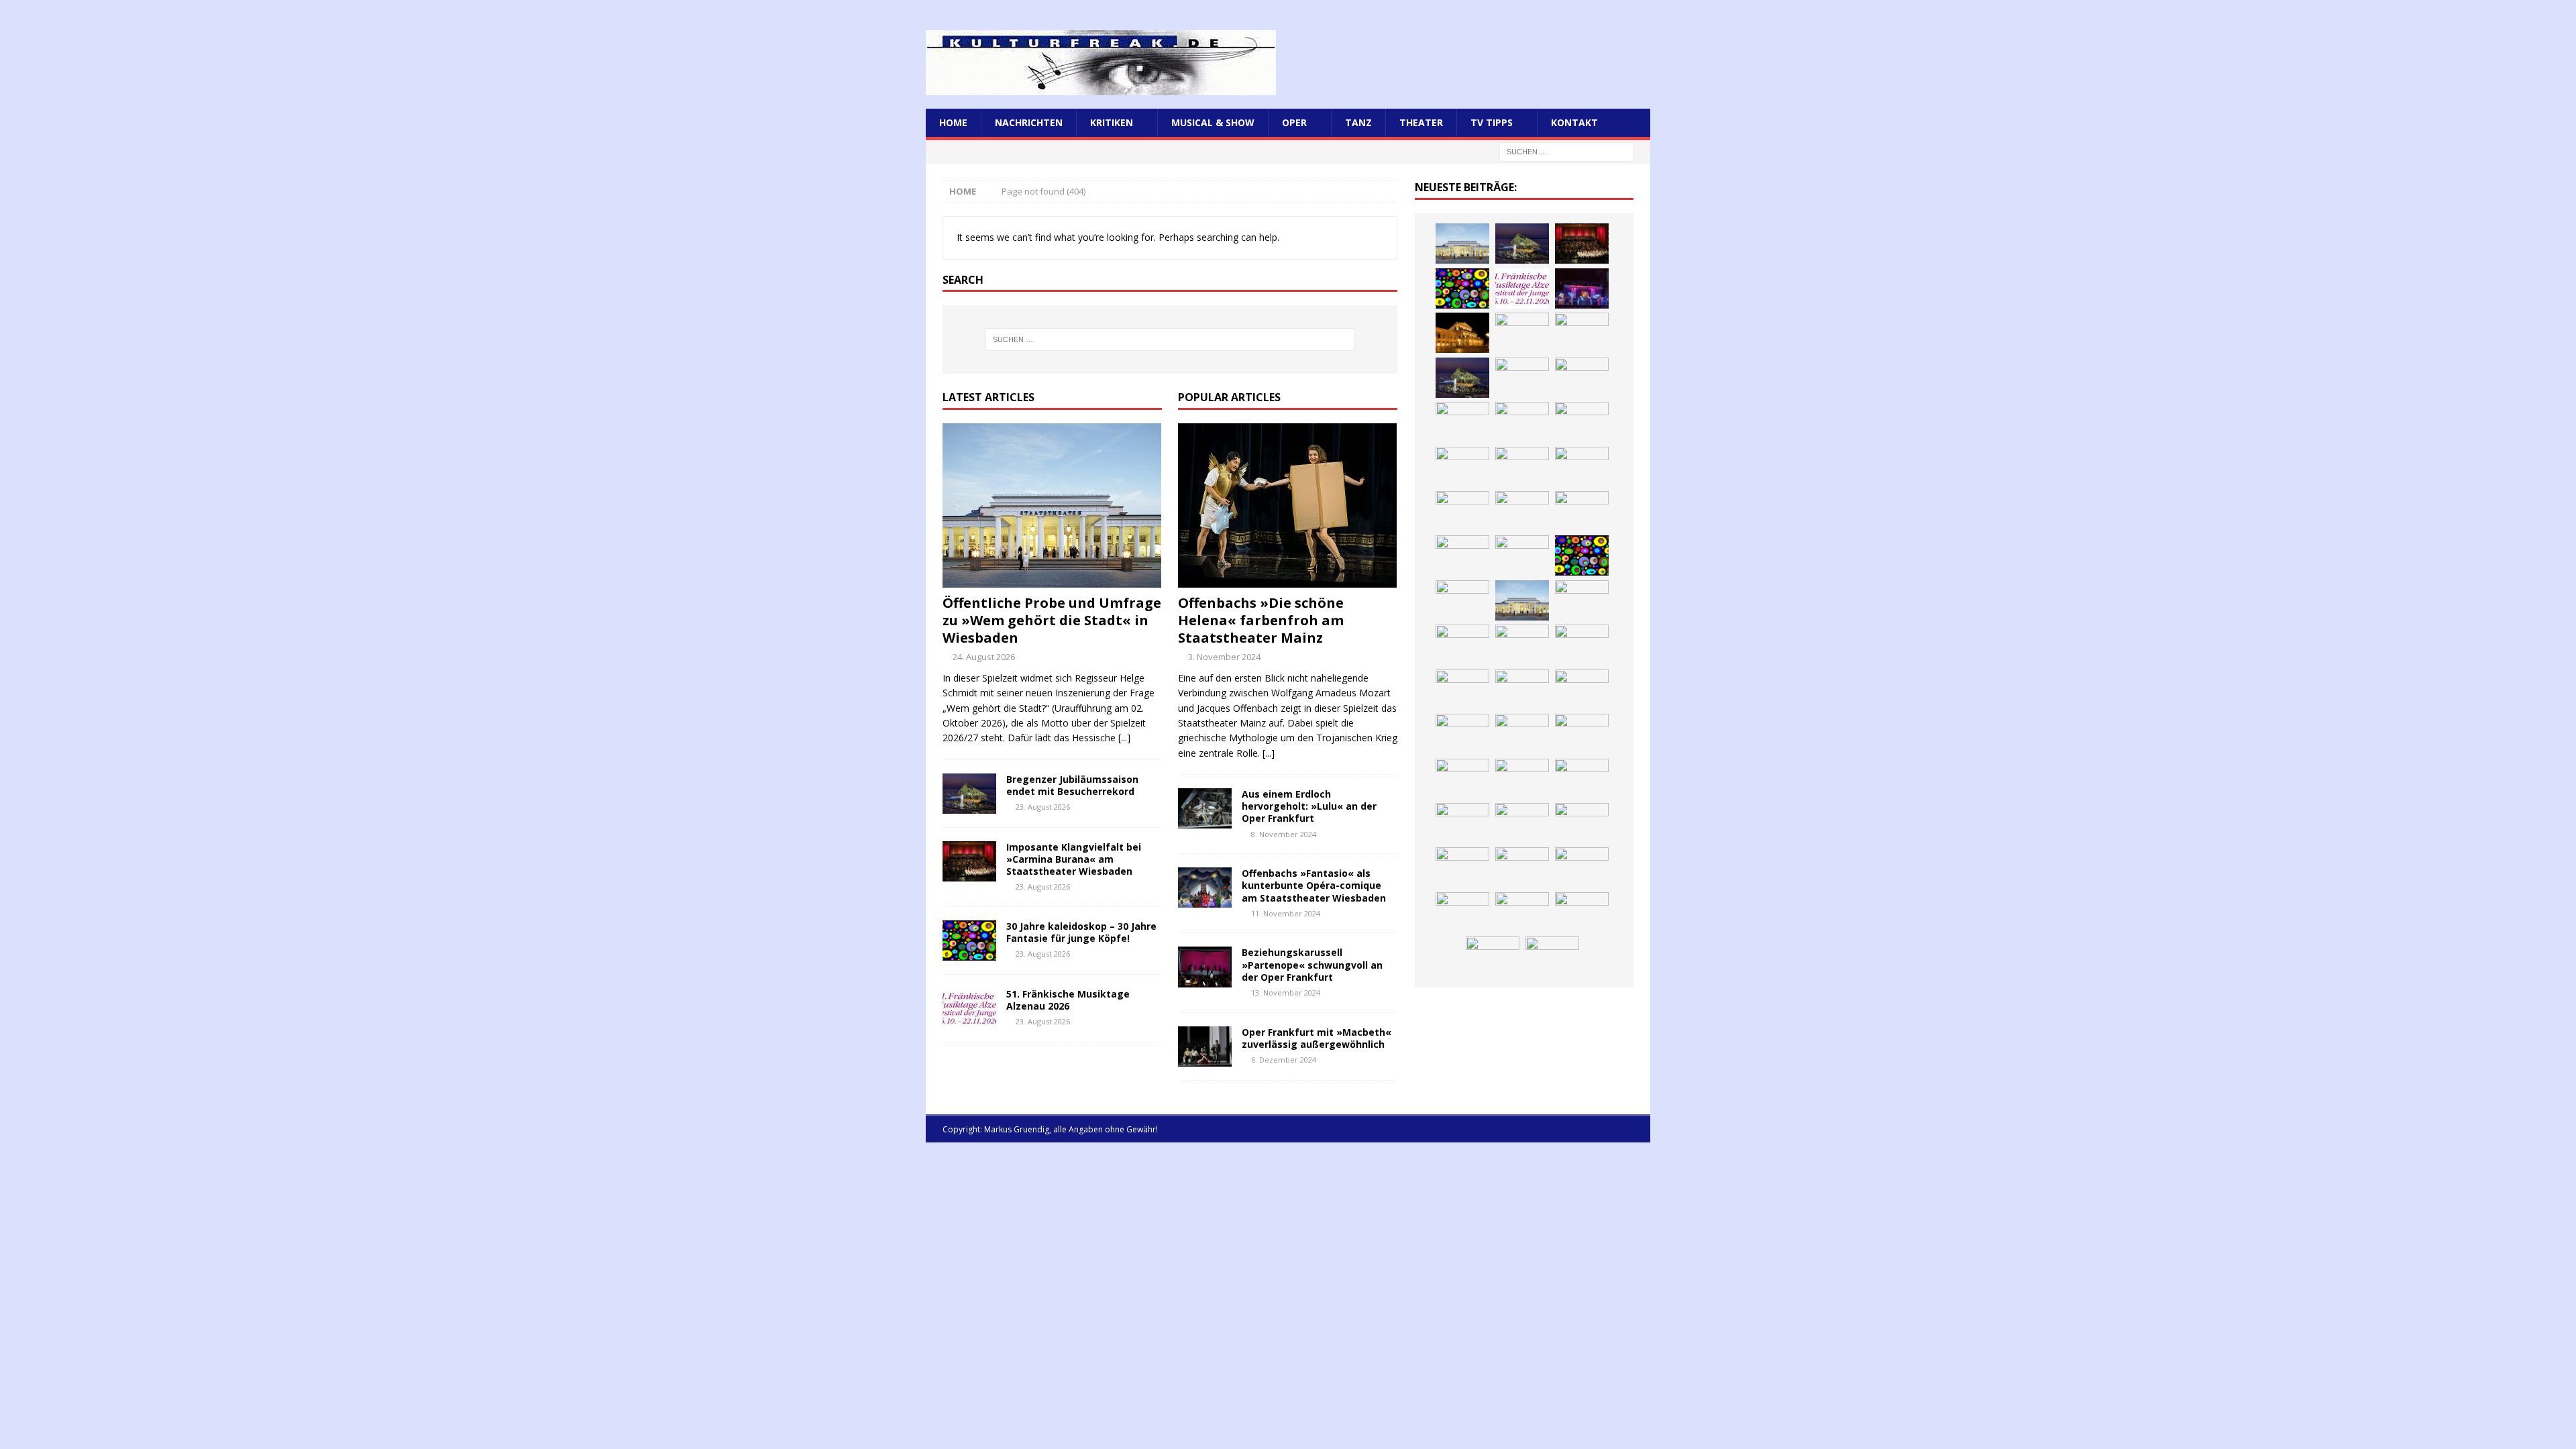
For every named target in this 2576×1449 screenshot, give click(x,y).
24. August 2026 (984, 657)
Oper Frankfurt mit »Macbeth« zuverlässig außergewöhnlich (1317, 1038)
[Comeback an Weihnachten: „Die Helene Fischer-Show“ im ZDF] (1582, 333)
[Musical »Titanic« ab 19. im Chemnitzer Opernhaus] (1462, 555)
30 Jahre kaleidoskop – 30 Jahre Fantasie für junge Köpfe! (1081, 932)
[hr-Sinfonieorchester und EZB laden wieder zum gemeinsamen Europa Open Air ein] (1462, 867)
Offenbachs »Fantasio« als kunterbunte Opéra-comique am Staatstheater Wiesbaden (1314, 885)
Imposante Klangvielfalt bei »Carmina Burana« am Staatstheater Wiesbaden (1074, 859)
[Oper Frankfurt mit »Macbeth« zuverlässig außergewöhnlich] (1205, 1046)
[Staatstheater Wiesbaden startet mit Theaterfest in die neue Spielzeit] (1522, 511)
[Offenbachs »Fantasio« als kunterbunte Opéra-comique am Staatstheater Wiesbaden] (1205, 888)
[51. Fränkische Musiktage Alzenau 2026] (969, 1008)
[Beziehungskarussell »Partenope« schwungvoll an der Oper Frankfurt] (1205, 967)
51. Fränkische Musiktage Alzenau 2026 (1068, 1000)
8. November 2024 (1284, 834)
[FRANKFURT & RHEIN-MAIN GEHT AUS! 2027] (1582, 690)
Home (953, 122)
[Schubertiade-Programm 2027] (1462, 422)
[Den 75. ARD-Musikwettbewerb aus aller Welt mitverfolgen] (1552, 957)
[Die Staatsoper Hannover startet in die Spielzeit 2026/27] (1462, 333)
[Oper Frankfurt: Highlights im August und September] (1582, 734)
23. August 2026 (1043, 807)
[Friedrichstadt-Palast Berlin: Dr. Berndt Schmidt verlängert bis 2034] (1522, 690)
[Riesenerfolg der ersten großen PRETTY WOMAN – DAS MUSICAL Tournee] (1522, 467)
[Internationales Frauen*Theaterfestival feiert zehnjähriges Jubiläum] (1582, 645)
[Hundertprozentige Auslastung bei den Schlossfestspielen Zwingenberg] (1582, 288)
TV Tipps (1492, 122)
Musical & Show (1213, 122)
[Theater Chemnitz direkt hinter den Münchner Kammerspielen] (1462, 779)
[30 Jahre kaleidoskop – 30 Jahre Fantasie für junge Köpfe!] (969, 941)
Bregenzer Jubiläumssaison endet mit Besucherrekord (1072, 785)
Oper (1294, 122)
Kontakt (1574, 122)
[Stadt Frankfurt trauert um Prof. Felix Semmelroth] (1522, 867)
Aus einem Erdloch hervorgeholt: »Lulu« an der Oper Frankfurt (1309, 806)
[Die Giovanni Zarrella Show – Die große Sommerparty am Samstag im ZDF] (1522, 555)
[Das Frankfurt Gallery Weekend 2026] (1462, 511)
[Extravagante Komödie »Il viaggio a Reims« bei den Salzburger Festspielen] (1582, 912)
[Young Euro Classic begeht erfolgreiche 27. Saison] (1582, 600)
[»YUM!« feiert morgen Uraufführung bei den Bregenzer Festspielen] (1582, 467)
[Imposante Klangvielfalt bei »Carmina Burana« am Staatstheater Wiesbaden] (969, 861)
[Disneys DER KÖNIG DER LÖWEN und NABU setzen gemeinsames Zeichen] (1522, 779)
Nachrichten (1029, 122)
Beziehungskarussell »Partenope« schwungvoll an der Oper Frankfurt (1312, 964)
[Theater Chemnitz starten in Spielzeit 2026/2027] (1462, 734)
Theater (1421, 122)
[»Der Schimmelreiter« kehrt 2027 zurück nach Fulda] (1582, 422)
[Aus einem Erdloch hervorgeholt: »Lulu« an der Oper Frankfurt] (1205, 808)
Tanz (1358, 122)
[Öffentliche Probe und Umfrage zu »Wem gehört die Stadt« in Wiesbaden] (1052, 505)
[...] (1124, 738)
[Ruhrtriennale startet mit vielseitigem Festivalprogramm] (1522, 734)
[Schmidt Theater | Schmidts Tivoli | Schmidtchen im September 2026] (1522, 645)
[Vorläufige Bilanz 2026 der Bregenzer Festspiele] (1462, 378)
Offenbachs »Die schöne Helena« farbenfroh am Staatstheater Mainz (1261, 620)
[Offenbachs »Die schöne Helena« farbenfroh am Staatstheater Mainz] (1288, 505)
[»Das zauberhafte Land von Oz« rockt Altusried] (1462, 912)
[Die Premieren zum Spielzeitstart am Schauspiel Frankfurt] (1582, 511)
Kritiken (1112, 122)
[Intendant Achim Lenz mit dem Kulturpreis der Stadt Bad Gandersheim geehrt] (1462, 690)
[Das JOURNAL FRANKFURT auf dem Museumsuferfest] (1462, 823)
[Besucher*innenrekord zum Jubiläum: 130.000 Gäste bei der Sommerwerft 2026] (1582, 823)
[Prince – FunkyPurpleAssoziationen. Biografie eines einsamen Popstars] (1462, 467)
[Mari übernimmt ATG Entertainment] (1522, 422)
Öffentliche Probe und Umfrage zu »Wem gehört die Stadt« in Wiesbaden (1052, 620)
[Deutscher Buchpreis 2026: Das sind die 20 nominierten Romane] (1582, 779)
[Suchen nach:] (1566, 151)
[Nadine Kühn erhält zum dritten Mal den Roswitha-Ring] (1582, 555)
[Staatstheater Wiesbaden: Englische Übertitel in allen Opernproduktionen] (1522, 378)
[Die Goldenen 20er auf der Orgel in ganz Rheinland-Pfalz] (1522, 823)
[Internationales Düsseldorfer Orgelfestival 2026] (1522, 912)
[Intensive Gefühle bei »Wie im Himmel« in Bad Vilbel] (1462, 645)
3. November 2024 (1224, 657)
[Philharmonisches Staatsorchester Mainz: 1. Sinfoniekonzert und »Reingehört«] (1522, 333)
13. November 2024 (1286, 992)
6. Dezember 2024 (1284, 1060)
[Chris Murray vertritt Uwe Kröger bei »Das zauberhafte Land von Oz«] (1493, 957)
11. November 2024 (1286, 913)
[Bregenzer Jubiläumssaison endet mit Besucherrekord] (969, 794)
